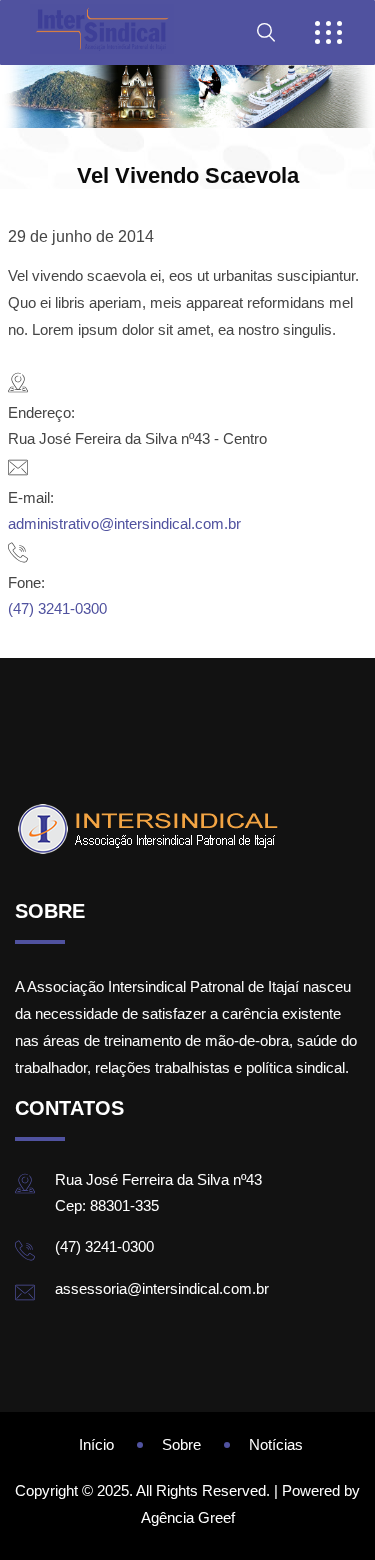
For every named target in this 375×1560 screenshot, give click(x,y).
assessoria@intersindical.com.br (162, 1288)
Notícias (276, 1444)
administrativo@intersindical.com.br (124, 523)
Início (96, 1444)
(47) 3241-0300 (57, 608)
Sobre (181, 1444)
